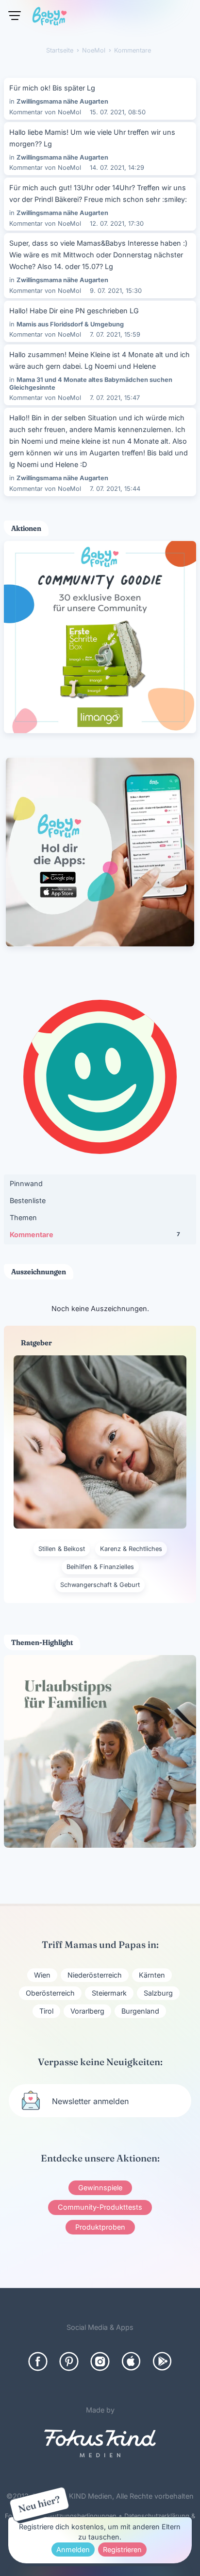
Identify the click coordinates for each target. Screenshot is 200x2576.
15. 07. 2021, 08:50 (118, 112)
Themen (23, 1217)
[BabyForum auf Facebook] (38, 2361)
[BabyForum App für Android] (162, 2361)
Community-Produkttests (100, 2207)
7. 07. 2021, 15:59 (115, 334)
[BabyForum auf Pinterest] (69, 2361)
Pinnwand (26, 1183)
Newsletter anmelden (90, 2101)
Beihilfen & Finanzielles (100, 1567)
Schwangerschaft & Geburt (100, 1585)
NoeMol (69, 112)
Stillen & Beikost (62, 1549)
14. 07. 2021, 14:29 (117, 168)
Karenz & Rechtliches (131, 1549)
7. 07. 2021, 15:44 (115, 489)
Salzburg (158, 1993)
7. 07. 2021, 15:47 (115, 398)
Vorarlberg (87, 2011)
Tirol (46, 2011)
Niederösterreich (95, 1975)
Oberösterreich (50, 1993)
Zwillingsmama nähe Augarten (62, 101)
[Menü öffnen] (15, 16)
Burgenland (140, 2011)
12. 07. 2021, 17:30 (117, 224)
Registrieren (122, 2549)
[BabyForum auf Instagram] (100, 2361)
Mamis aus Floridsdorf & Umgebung (70, 324)
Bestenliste (28, 1200)
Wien (42, 1975)
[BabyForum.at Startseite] (50, 18)
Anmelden (73, 2549)
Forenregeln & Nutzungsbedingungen (61, 2516)
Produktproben (100, 2227)
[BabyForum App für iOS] (131, 2361)
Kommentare (95, 1234)
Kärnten (152, 1975)
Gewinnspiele (100, 2188)
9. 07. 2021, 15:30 (116, 291)
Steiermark (109, 1993)
